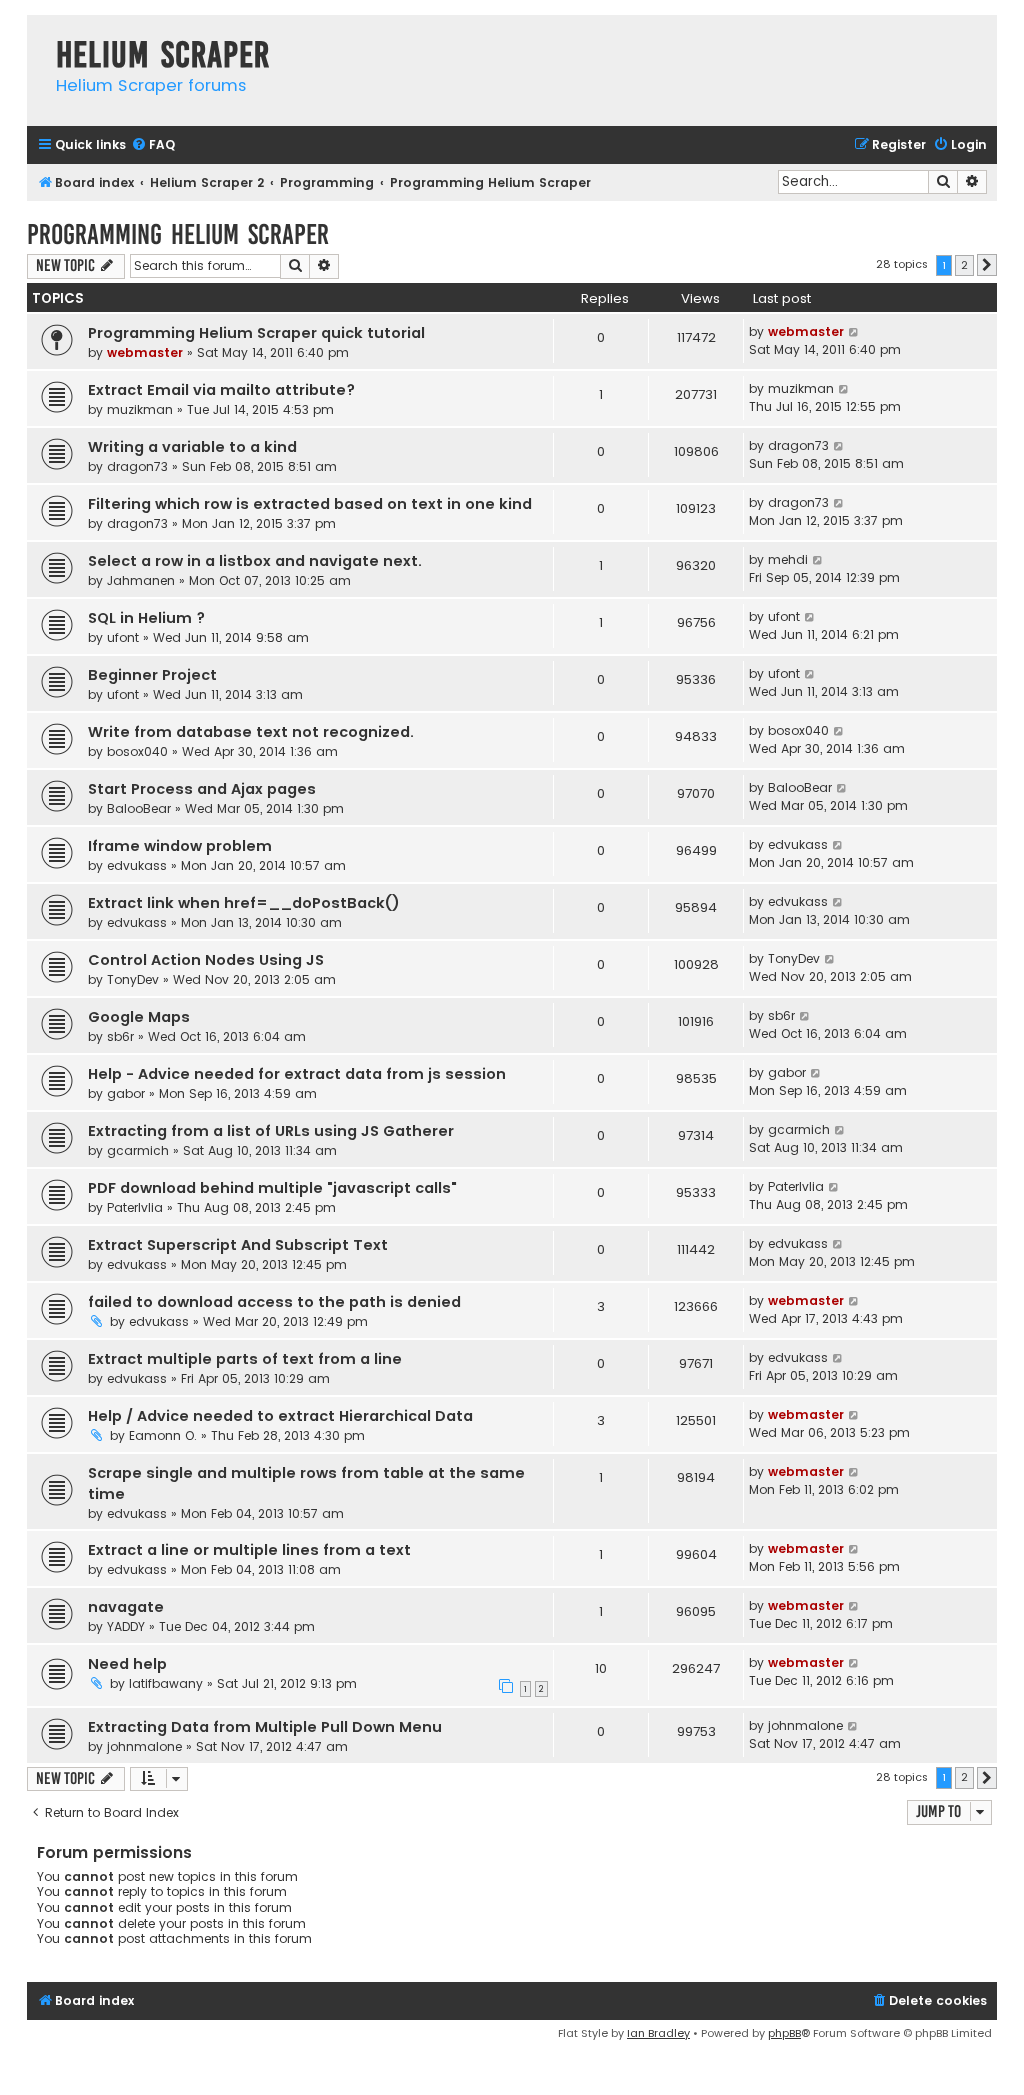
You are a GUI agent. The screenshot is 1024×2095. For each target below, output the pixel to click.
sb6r (120, 1036)
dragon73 (137, 466)
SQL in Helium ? (146, 618)
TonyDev (133, 979)
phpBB (784, 2033)
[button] (987, 265)
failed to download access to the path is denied (274, 1302)
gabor (126, 1093)
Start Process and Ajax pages (202, 789)
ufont (123, 637)
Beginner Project (152, 675)
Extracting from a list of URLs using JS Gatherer (271, 1131)
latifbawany (166, 1683)
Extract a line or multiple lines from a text (249, 1550)
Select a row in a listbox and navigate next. (255, 561)
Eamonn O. (163, 1435)
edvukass (137, 865)
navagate (126, 1607)
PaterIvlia (135, 1207)
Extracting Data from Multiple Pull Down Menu (265, 1727)
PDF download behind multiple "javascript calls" (272, 1188)
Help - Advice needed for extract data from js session (297, 1074)
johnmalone (144, 1746)
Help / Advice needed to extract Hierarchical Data (280, 1416)
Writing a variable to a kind (192, 447)
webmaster (145, 352)
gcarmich (138, 1150)
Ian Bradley (658, 2033)
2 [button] (964, 265)
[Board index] (36, 34)
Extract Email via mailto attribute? (221, 390)
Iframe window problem (180, 846)
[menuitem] (153, 145)
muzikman (140, 409)
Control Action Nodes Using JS (206, 960)
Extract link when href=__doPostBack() (244, 903)
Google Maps (139, 1017)
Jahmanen (141, 580)
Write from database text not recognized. (251, 732)
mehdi (788, 559)
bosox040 (137, 751)
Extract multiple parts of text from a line (245, 1359)
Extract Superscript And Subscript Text (238, 1245)
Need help (127, 1664)
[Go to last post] (854, 332)
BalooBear (139, 808)
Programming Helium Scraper (178, 234)
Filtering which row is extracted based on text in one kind (310, 504)
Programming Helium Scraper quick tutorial (256, 333)
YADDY (126, 1626)
